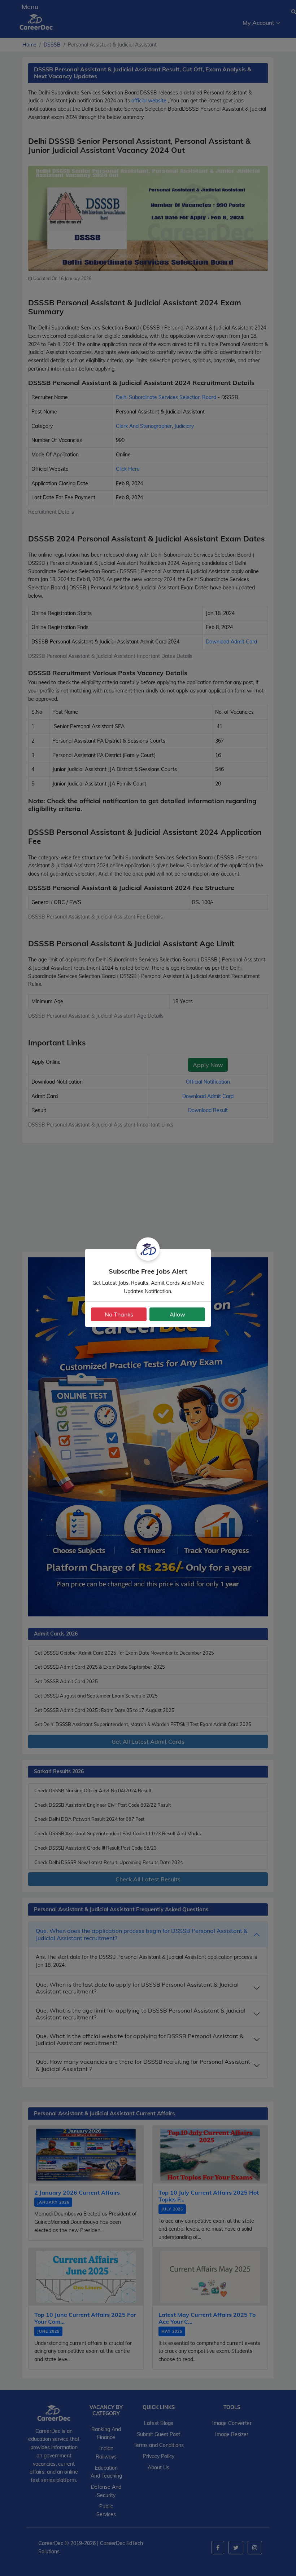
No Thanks (119, 1314)
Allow (177, 1314)
